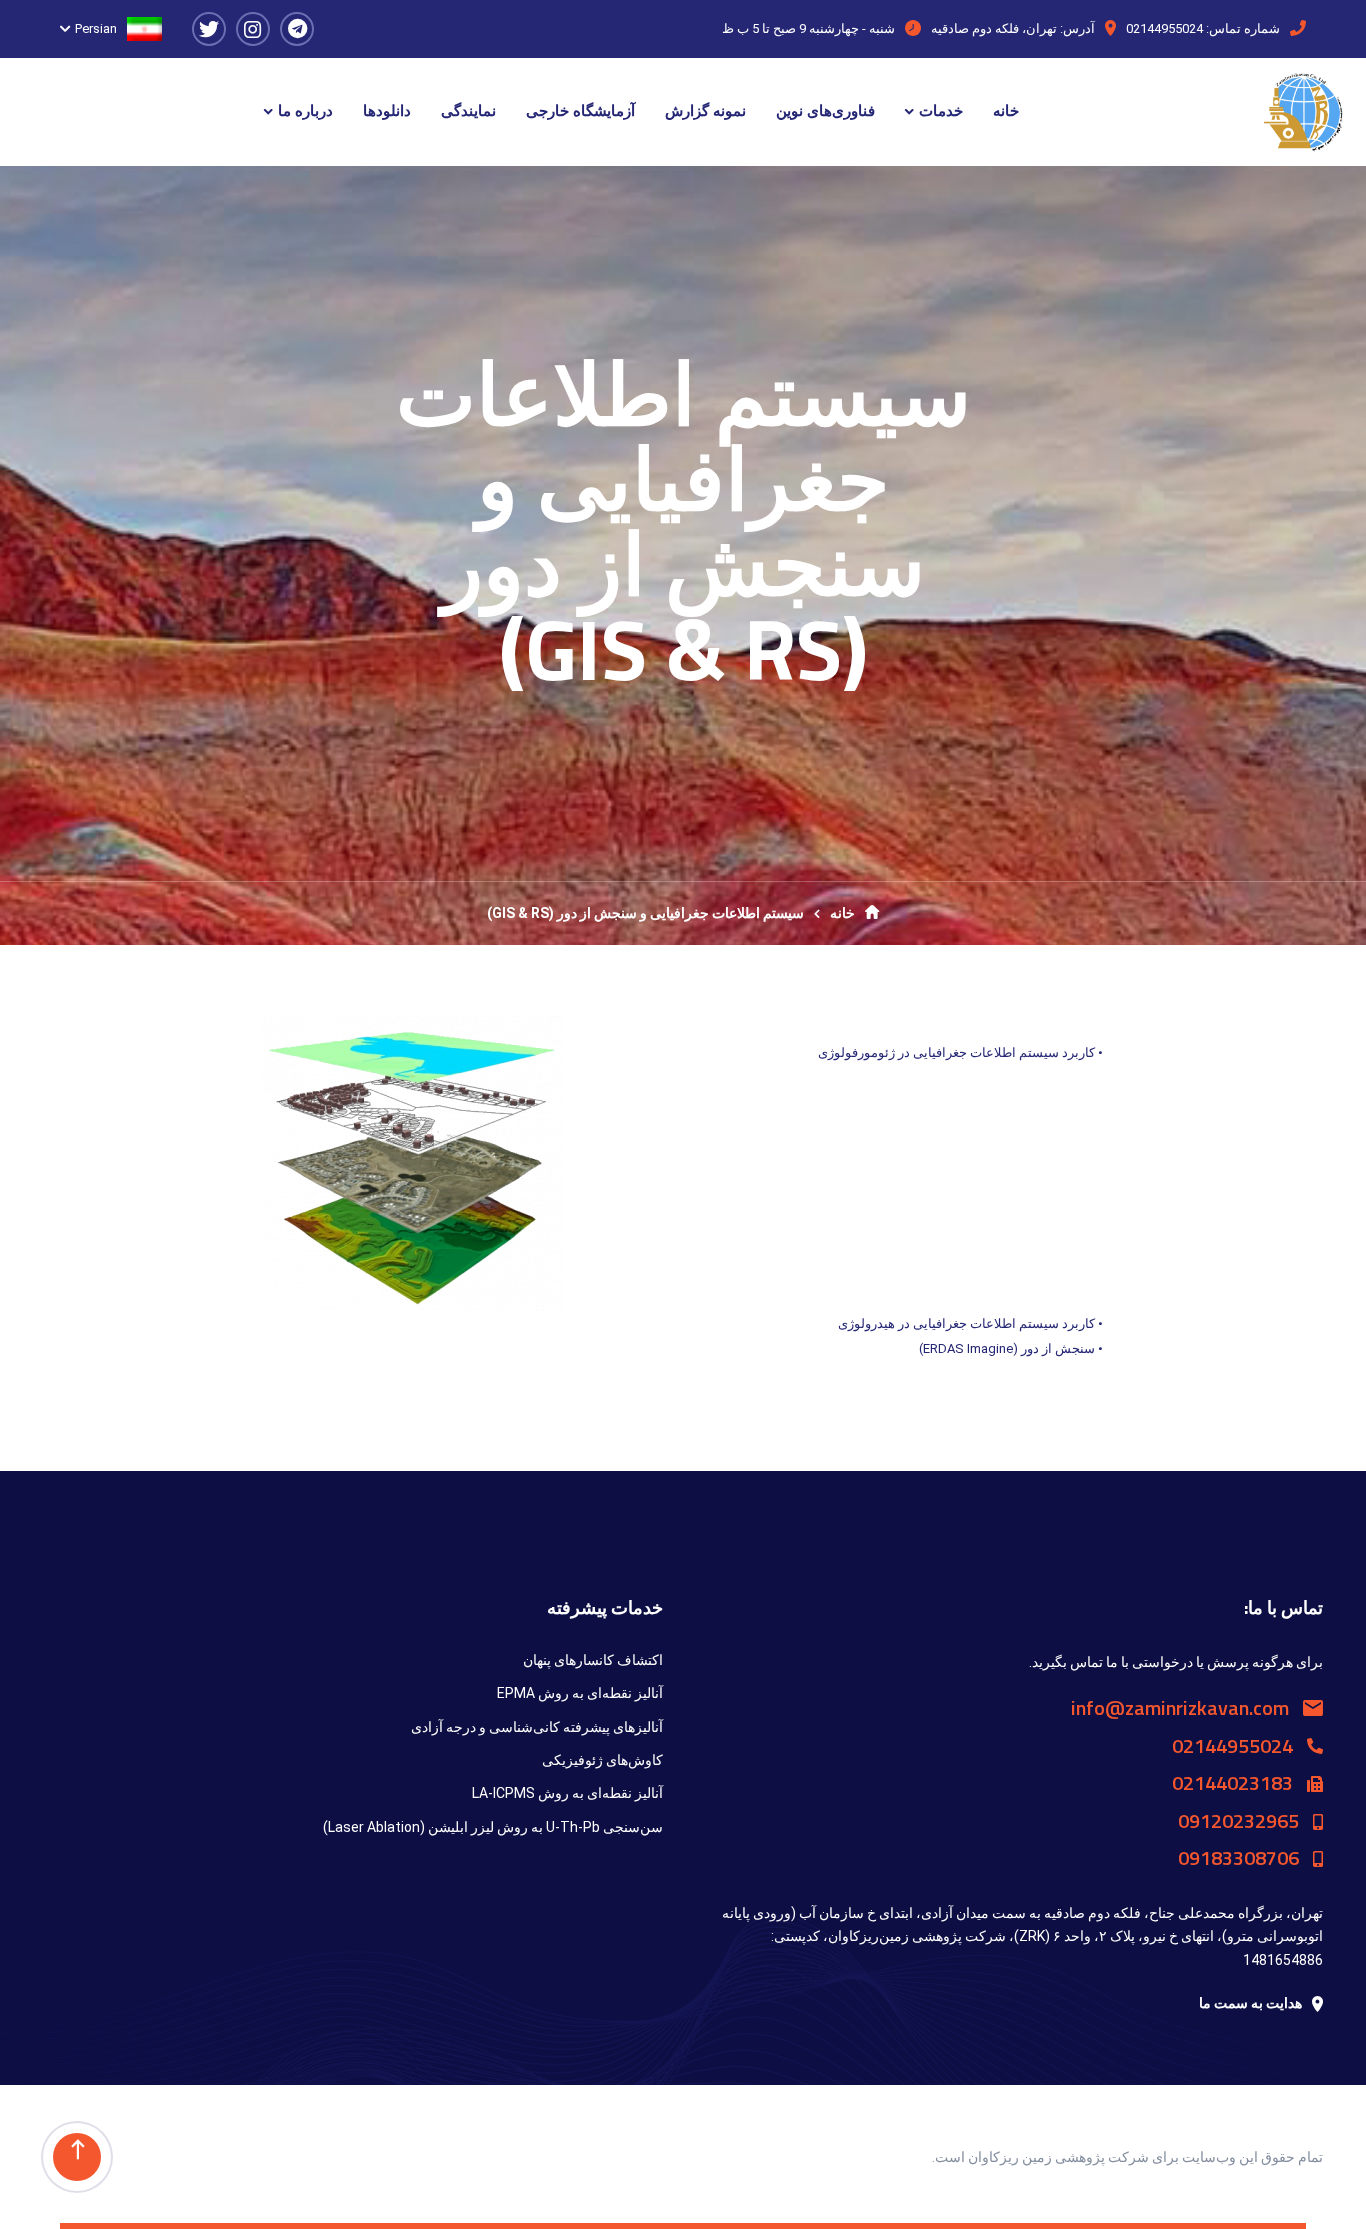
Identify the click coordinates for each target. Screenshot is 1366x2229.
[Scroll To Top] (77, 2157)
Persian (96, 28)
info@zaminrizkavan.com (1182, 1707)
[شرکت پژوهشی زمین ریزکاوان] (1304, 112)
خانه (842, 913)
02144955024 (1164, 28)
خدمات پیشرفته (605, 1607)
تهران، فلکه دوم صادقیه (994, 28)
